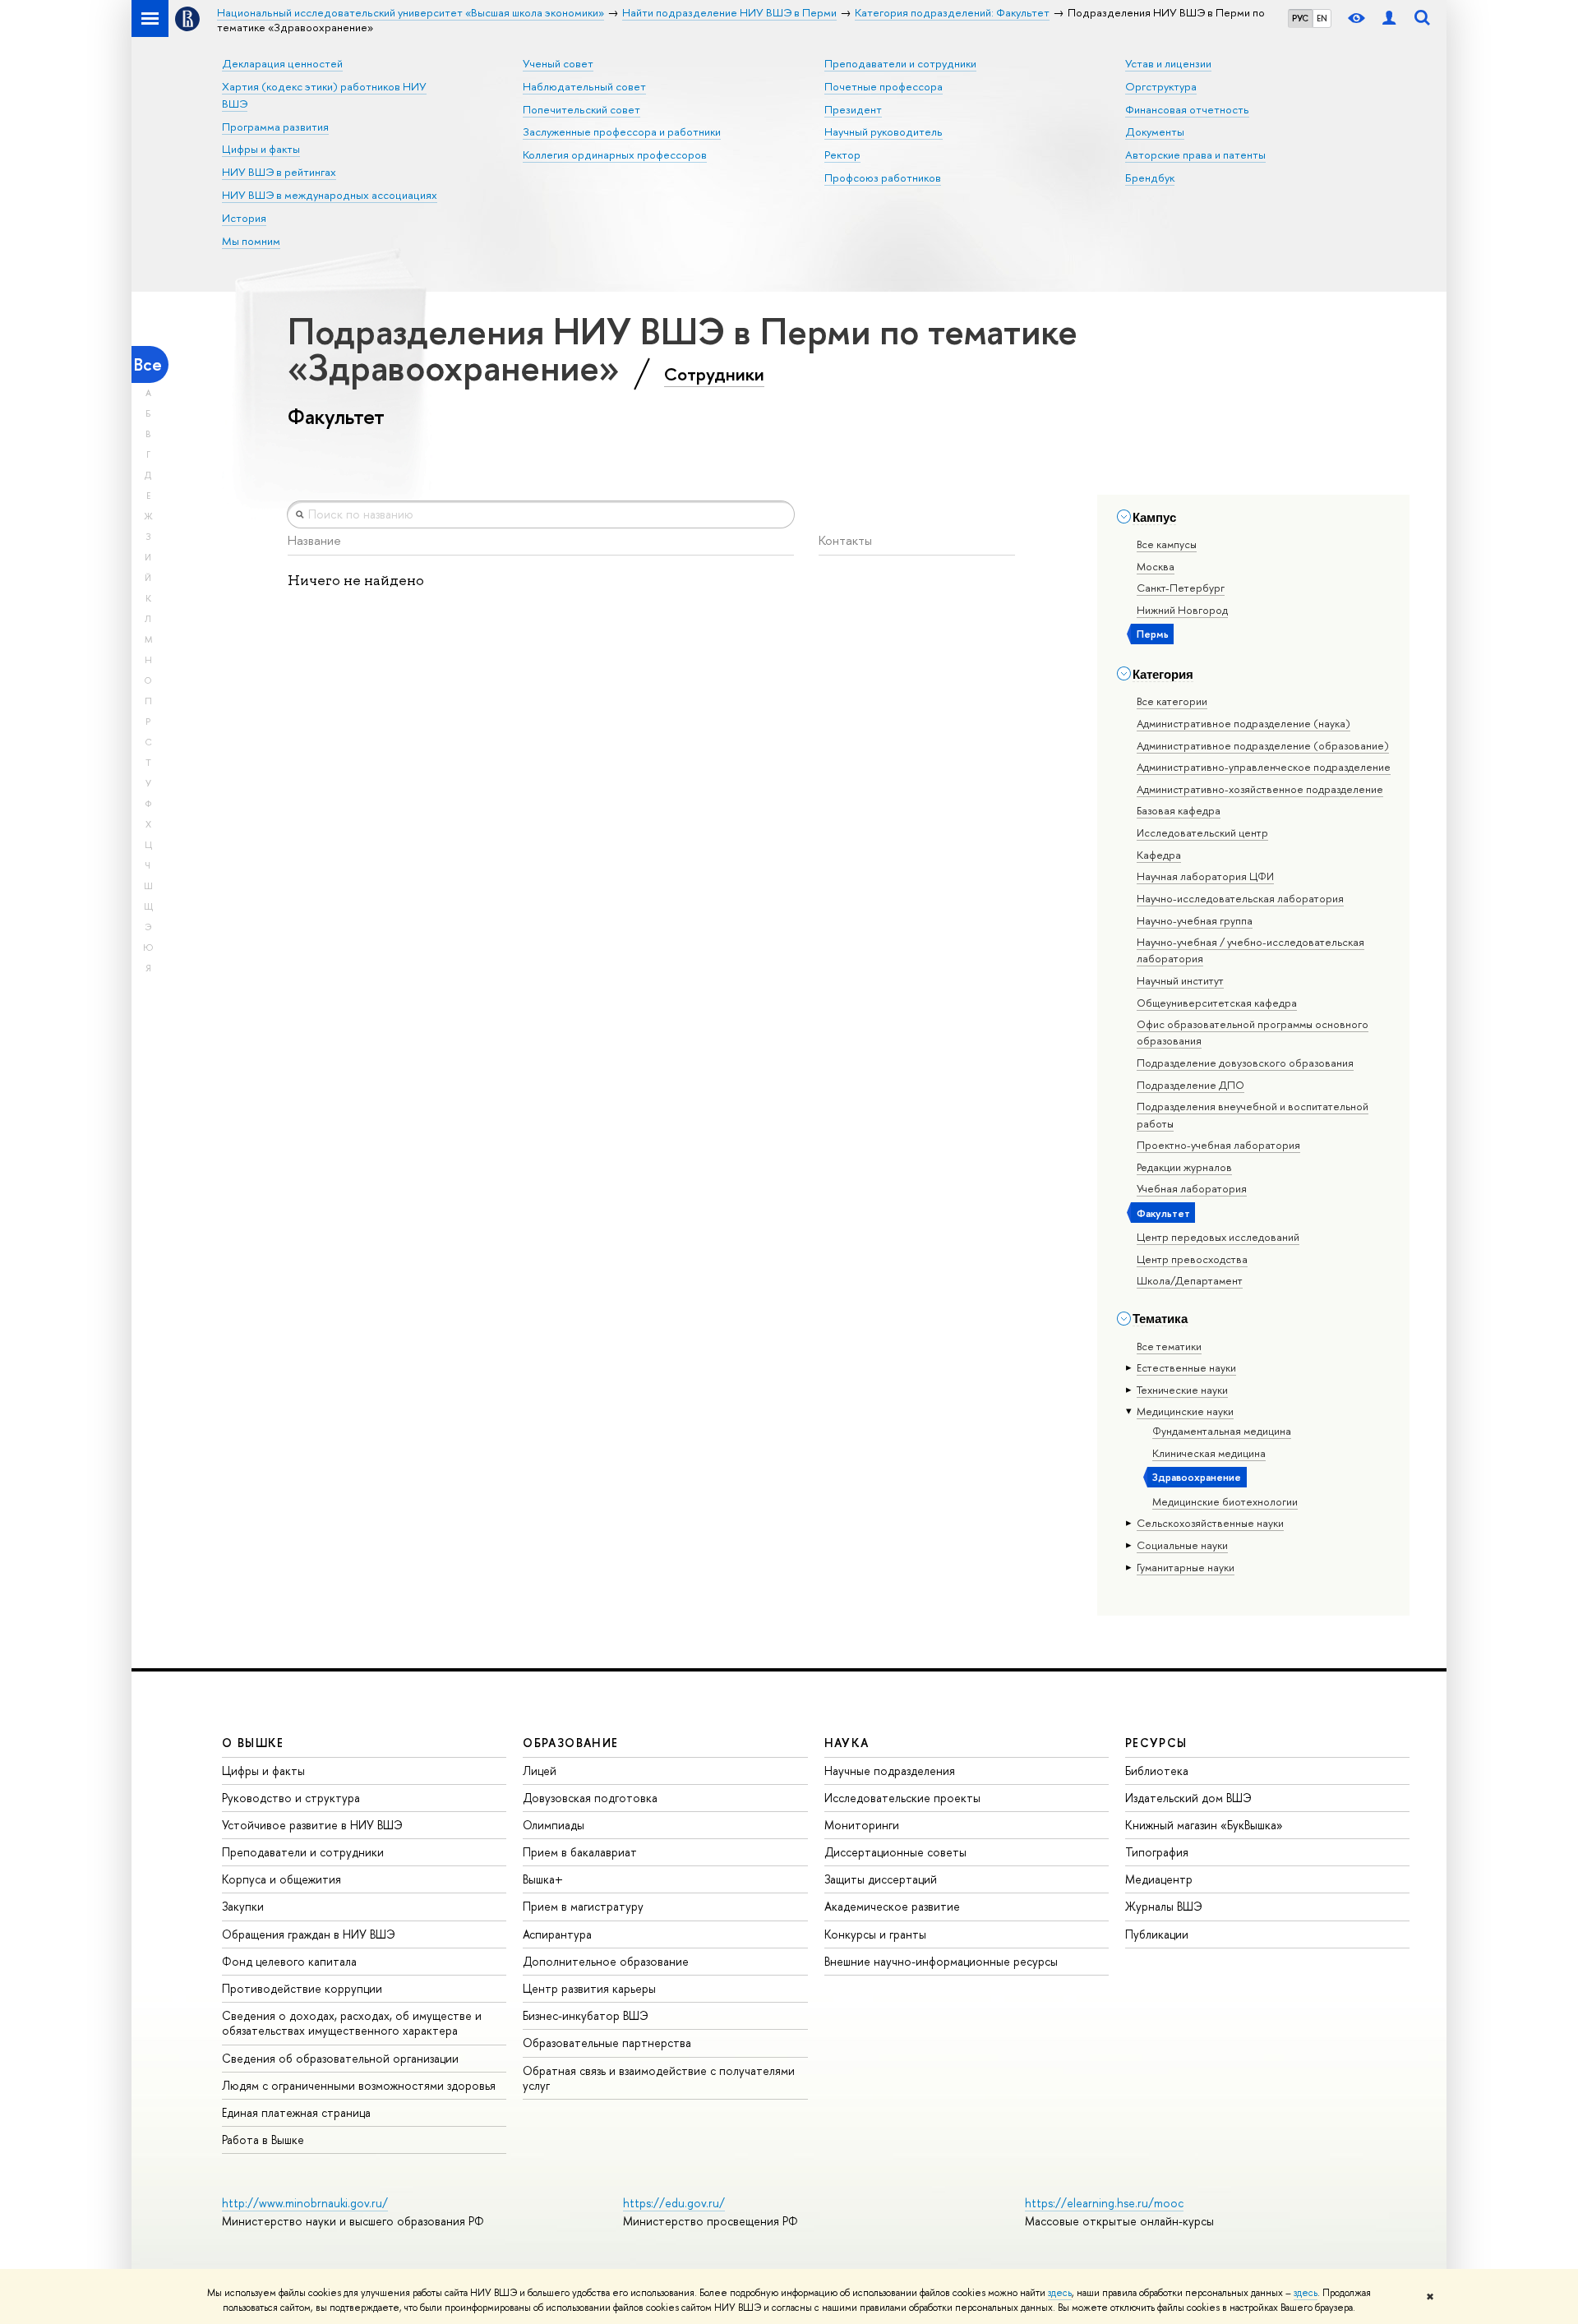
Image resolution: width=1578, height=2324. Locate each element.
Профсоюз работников (883, 178)
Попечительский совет (581, 109)
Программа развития (275, 127)
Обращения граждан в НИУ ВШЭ (309, 1934)
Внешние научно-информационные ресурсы (941, 1961)
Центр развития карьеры (589, 1988)
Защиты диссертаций (881, 1879)
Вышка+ (543, 1879)
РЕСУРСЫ (1156, 1743)
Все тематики (1169, 1346)
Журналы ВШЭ (1164, 1906)
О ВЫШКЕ (253, 1743)
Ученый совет (558, 63)
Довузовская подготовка (590, 1798)
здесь (1060, 2293)
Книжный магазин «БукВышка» (1204, 1825)
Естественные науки (1186, 1367)
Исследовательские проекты (902, 1798)
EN (1322, 18)
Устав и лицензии (1168, 63)
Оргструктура (1161, 86)
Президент (853, 109)
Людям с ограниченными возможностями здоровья (359, 2085)
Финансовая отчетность (1187, 109)
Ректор (842, 154)
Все (148, 364)
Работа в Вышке (263, 2140)
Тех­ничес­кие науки (1182, 1390)
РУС (1300, 18)
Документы (1155, 131)
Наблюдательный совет (584, 86)
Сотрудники (714, 374)
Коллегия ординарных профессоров (615, 154)
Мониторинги (862, 1825)
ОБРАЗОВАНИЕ (570, 1743)
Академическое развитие (892, 1906)
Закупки (243, 1906)
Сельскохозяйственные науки (1210, 1523)
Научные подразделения (890, 1771)
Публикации (1157, 1934)
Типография (1157, 1852)
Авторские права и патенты (1195, 154)
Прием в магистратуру (583, 1906)
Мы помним (251, 241)
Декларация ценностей (282, 63)
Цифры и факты (261, 149)
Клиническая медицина (1209, 1453)
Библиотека (1157, 1771)
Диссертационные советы (895, 1852)
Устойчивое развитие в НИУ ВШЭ (312, 1825)
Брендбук (1150, 178)
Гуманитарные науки (1186, 1567)
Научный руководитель (884, 131)
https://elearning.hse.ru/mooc (1104, 2203)
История (244, 218)
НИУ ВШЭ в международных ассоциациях (330, 195)
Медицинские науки (1185, 1411)
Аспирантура (557, 1934)
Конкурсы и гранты (875, 1934)
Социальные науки (1182, 1545)
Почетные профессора (884, 86)
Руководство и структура (291, 1798)
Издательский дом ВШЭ (1188, 1798)
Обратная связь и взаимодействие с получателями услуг (659, 2078)
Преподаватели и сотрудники (900, 63)
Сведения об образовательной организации (340, 2058)
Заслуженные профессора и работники (622, 131)
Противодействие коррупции (302, 1988)
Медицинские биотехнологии (1225, 1501)
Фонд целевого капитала (289, 1961)
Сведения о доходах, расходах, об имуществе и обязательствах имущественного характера (352, 2023)
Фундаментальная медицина (1222, 1431)
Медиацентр (1159, 1879)
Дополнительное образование (606, 1961)
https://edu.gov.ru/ (674, 2203)
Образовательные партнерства (607, 2043)
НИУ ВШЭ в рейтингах (279, 172)
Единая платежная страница (296, 2112)
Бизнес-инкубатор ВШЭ (586, 2015)
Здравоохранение (1197, 1477)
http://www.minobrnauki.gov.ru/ (305, 2203)
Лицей (540, 1771)
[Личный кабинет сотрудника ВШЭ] (1389, 18)
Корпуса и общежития (281, 1879)
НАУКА (847, 1743)
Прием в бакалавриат (580, 1852)
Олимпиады (554, 1825)
